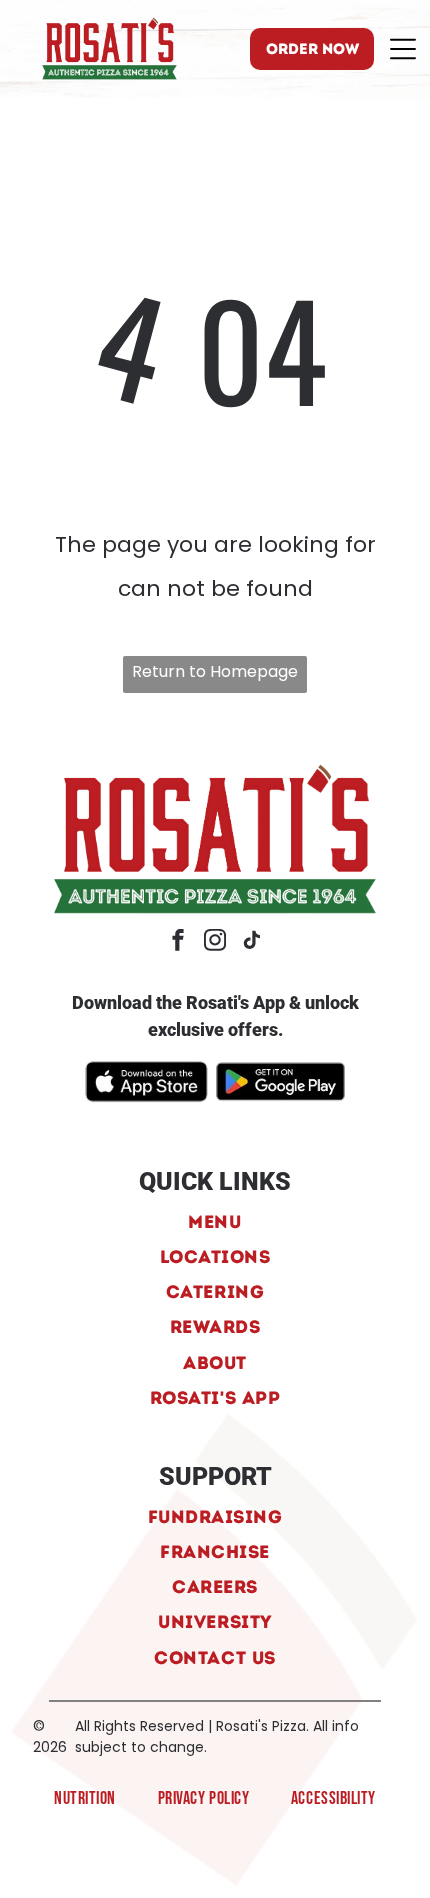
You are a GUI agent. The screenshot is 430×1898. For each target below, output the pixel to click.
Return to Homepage (215, 671)
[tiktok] (252, 942)
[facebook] (178, 942)
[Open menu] (403, 49)
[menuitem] (215, 1220)
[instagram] (215, 942)
